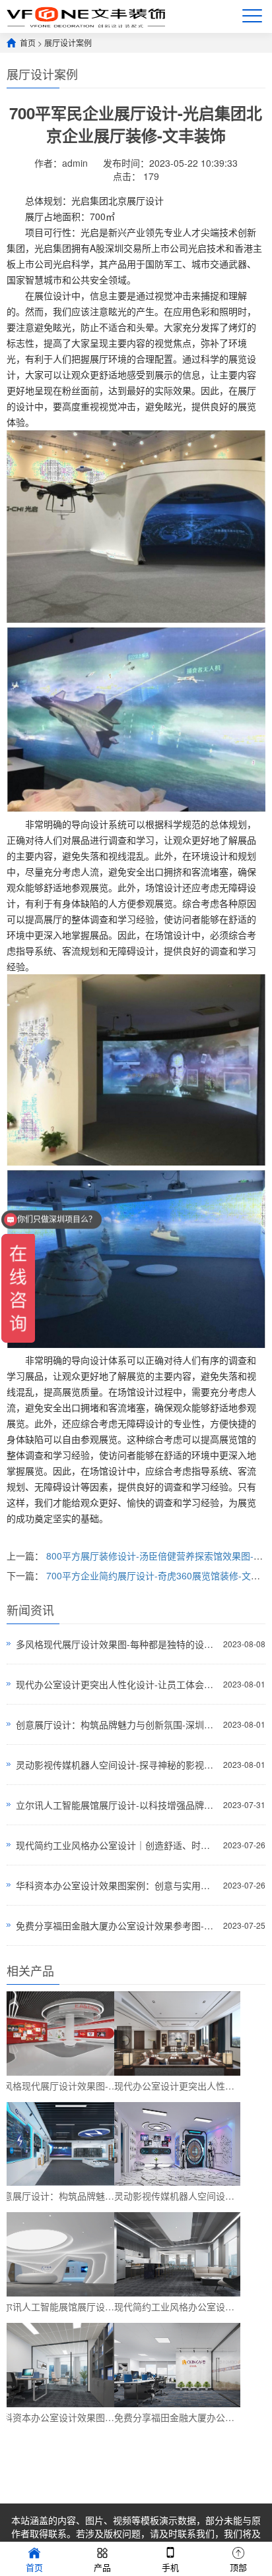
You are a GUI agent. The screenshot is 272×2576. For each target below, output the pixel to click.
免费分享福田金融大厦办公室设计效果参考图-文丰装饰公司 (116, 1925)
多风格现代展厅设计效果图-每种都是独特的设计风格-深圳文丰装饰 (116, 1644)
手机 (170, 2567)
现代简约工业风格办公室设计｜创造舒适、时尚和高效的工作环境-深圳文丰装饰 (116, 1845)
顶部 (238, 2567)
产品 (102, 2567)
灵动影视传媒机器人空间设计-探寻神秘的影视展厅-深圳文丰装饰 (116, 1765)
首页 (28, 43)
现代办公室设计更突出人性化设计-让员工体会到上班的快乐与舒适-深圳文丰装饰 (116, 1684)
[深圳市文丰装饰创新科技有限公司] (86, 16)
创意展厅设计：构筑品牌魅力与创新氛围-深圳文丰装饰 (116, 1724)
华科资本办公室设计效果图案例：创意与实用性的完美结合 (116, 1885)
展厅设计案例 (68, 43)
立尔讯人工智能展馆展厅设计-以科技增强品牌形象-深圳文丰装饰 (116, 1805)
